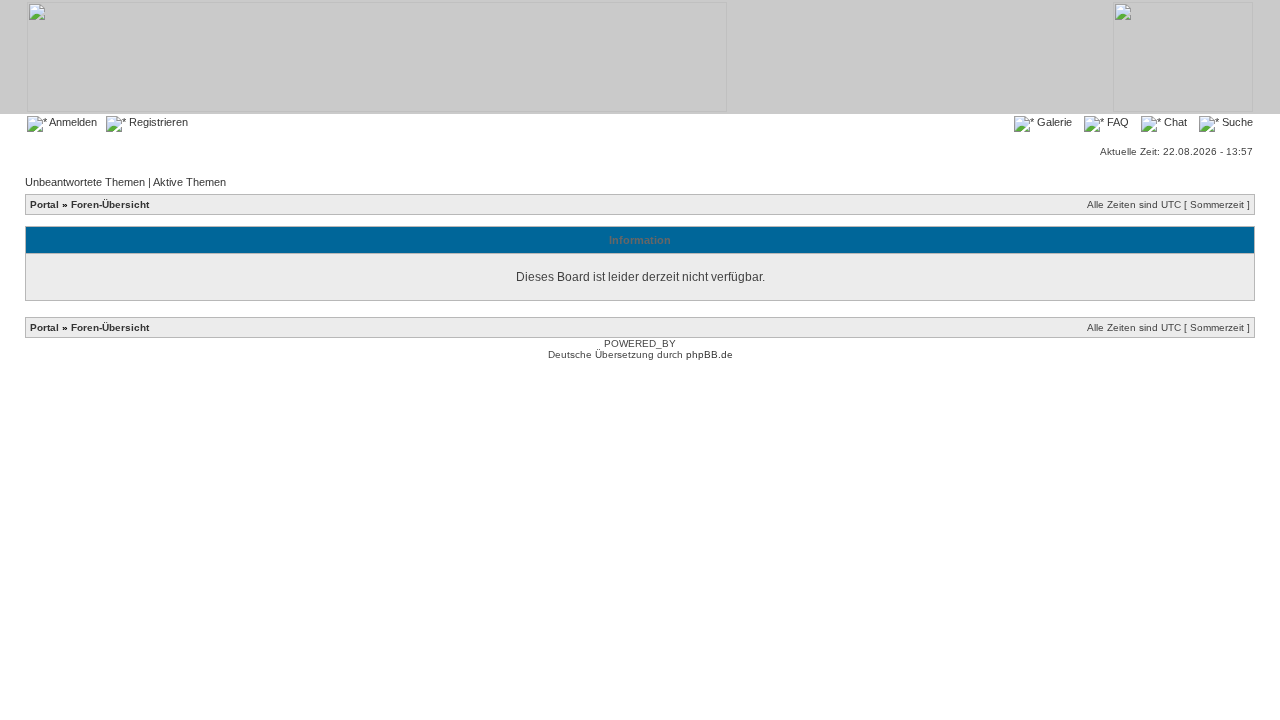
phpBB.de (709, 354)
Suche (1236, 122)
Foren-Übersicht (110, 204)
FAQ (1116, 122)
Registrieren (157, 122)
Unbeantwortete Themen (85, 182)
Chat (1174, 122)
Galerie (1053, 122)
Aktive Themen (189, 182)
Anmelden (72, 122)
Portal (44, 204)
